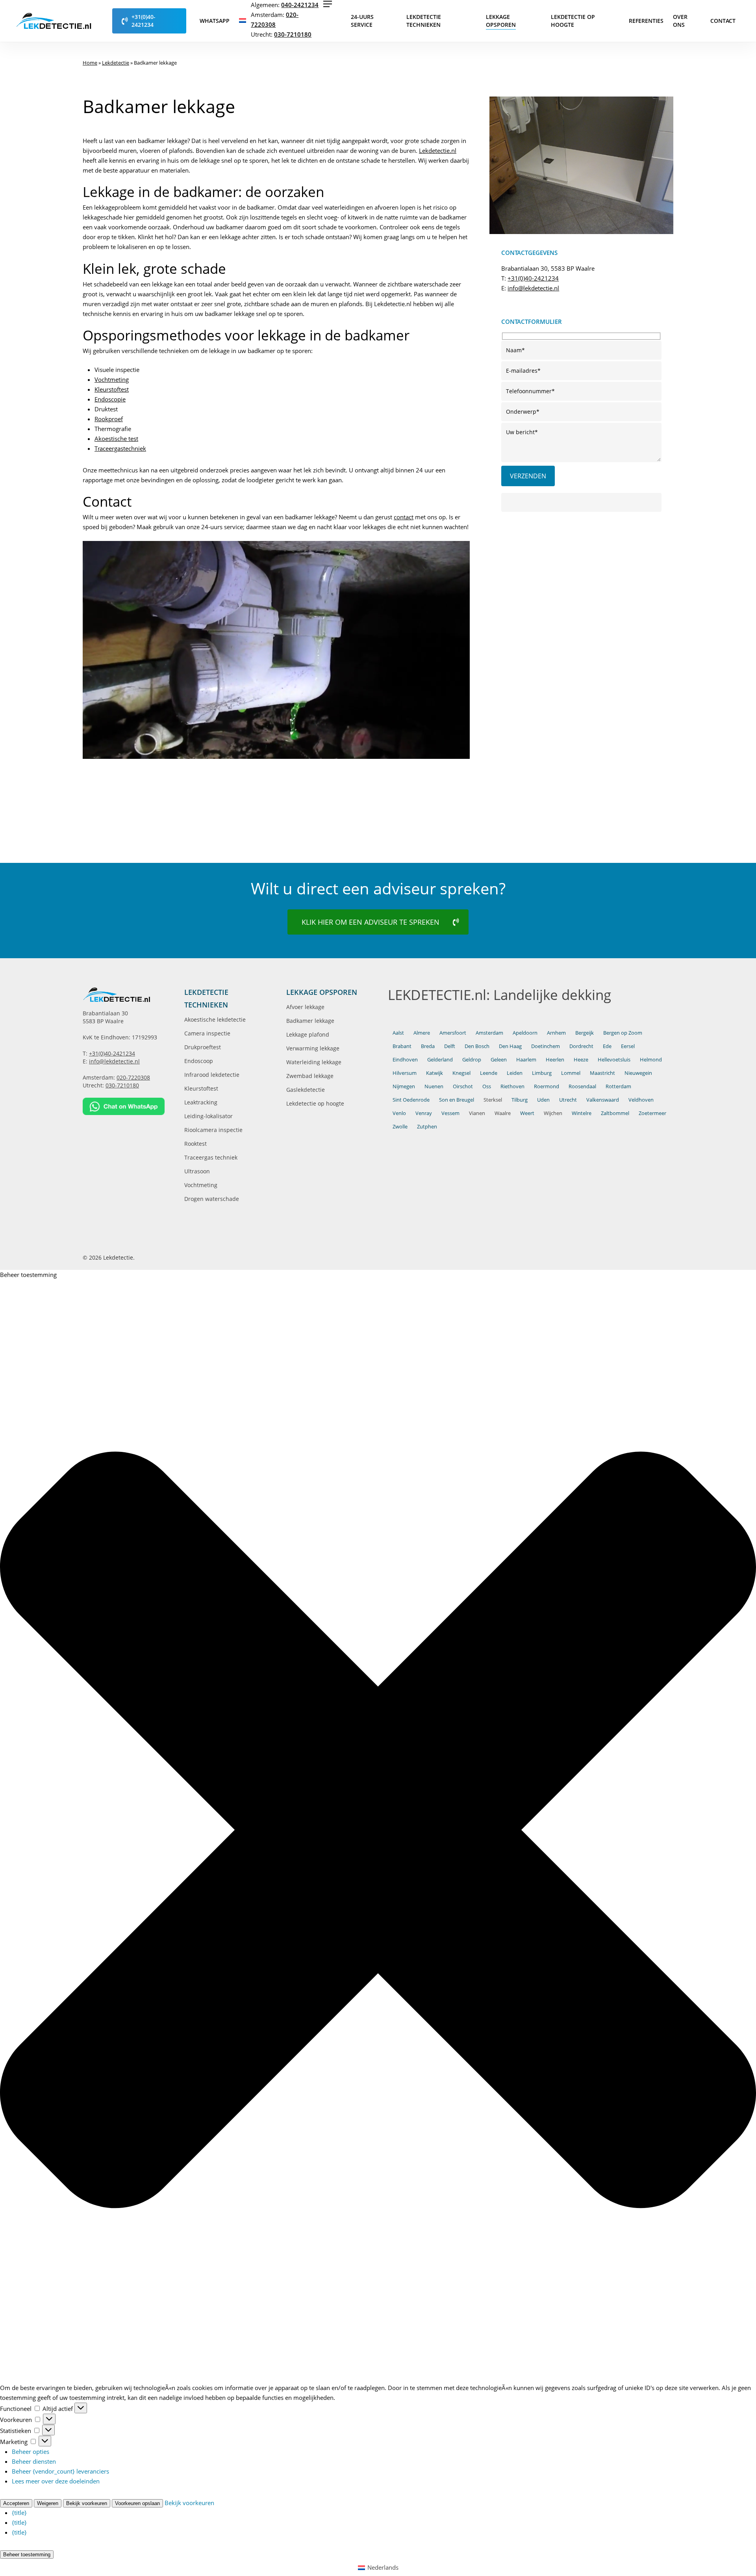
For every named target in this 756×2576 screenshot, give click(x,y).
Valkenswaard (603, 1100)
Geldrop (472, 1059)
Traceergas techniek (211, 1157)
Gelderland (440, 1059)
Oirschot (463, 1086)
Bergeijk (585, 1033)
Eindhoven (405, 1059)
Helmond (651, 1059)
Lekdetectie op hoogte (315, 1103)
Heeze (581, 1059)
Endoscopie (110, 399)
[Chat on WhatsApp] (124, 1106)
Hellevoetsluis (614, 1059)
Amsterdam (489, 1033)
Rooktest (195, 1144)
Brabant (402, 1046)
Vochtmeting (112, 379)
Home (90, 63)
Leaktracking (201, 1102)
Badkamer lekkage (310, 1021)
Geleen (499, 1059)
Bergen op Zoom (623, 1033)
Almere (422, 1033)
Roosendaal (582, 1086)
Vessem (450, 1113)
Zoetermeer (652, 1113)
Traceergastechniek (120, 448)
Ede (607, 1046)
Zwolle (400, 1126)
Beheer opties (31, 2451)
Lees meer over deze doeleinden (56, 2481)
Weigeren (48, 2503)
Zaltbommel (615, 1113)
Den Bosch (477, 1046)
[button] (328, 4)
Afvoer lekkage (305, 1007)
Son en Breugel (457, 1100)
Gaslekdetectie (306, 1090)
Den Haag (510, 1046)
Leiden (515, 1073)
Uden (543, 1100)
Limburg (542, 1073)
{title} (19, 2513)
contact (404, 517)
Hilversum (405, 1073)
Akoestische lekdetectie (215, 1019)
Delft (450, 1046)
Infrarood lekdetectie (212, 1075)
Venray (424, 1113)
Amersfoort (453, 1033)
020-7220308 (133, 1077)
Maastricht (602, 1073)
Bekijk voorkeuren (87, 2503)
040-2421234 (300, 5)
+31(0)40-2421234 (533, 278)
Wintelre (582, 1113)
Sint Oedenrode (411, 1100)
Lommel (571, 1073)
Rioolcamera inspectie (213, 1130)
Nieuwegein (638, 1073)
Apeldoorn (525, 1033)
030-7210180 (293, 34)
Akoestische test (116, 439)
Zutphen (427, 1126)
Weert (527, 1113)
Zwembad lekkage (310, 1076)
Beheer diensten (34, 2461)
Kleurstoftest (112, 389)
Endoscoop (199, 1061)
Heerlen (555, 1059)
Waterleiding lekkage (314, 1062)
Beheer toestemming (27, 2555)
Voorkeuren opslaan (137, 2503)
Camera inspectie (207, 1033)
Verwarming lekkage (313, 1048)
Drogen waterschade (212, 1199)
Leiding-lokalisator (208, 1116)
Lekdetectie (116, 63)
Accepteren (16, 2503)
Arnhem (556, 1033)
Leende (489, 1073)
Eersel (628, 1046)
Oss (487, 1086)
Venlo (399, 1113)
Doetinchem (546, 1046)
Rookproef (109, 419)
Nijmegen (404, 1086)
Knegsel (461, 1073)
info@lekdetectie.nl (533, 288)
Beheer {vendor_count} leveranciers (60, 2471)
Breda (428, 1046)
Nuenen (434, 1086)
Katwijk (435, 1073)
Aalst (398, 1033)
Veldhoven (641, 1100)
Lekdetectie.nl (438, 151)
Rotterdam (618, 1086)
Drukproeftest (203, 1047)
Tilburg (520, 1100)
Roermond (547, 1086)
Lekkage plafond (308, 1034)
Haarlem (526, 1059)
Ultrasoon (197, 1171)
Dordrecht (581, 1046)
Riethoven (512, 1086)
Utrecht (568, 1100)
